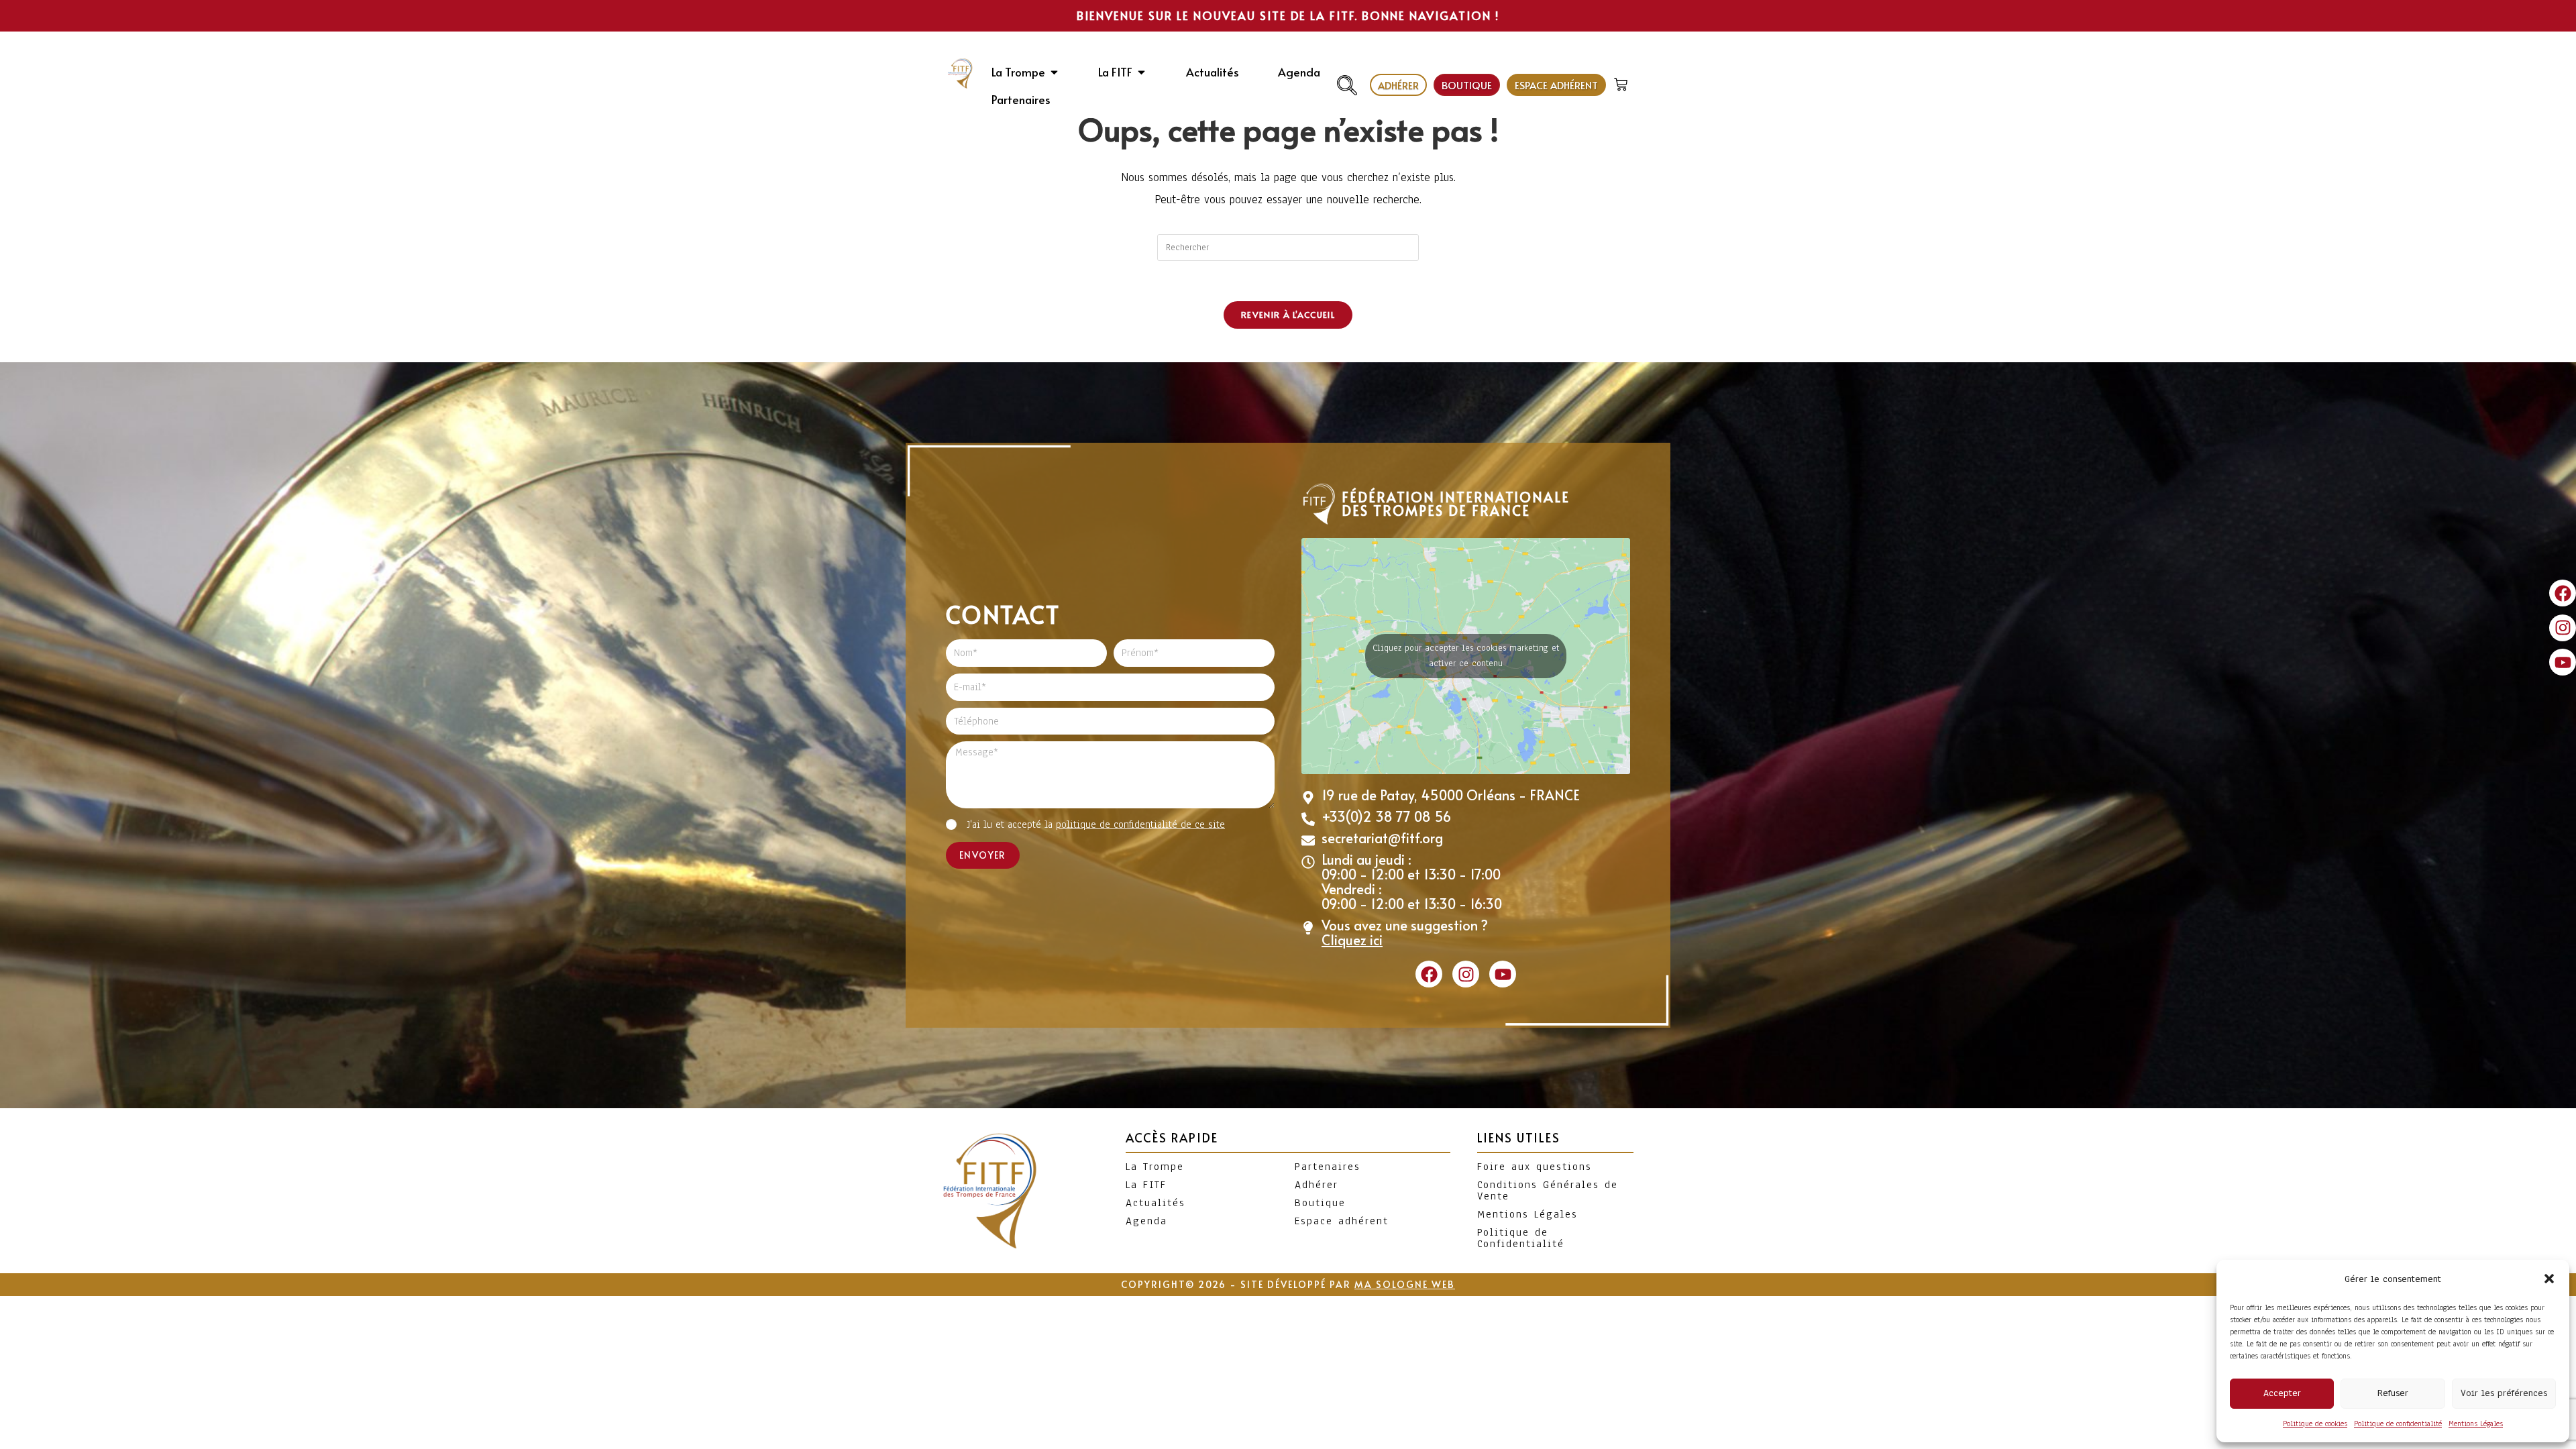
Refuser (2393, 1393)
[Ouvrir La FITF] (1141, 72)
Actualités (1156, 1203)
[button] (2549, 1279)
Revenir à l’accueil (1288, 315)
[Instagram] (2563, 628)
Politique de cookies (2315, 1424)
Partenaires (1328, 1167)
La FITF (1146, 1185)
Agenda (1146, 1221)
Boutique (1320, 1203)
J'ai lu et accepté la (1096, 824)
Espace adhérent (1342, 1221)
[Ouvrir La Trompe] (1054, 72)
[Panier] (1622, 82)
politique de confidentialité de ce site (1140, 824)
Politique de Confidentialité (1521, 1238)
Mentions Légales (2476, 1424)
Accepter (2282, 1393)
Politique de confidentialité (2398, 1424)
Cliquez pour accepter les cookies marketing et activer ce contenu (1466, 656)
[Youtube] (2563, 662)
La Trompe (1155, 1167)
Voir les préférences (2504, 1393)
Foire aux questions (1535, 1167)
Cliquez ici (1352, 940)
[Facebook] (2563, 593)
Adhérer (1317, 1185)
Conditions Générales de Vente (1548, 1190)
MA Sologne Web (1405, 1284)
